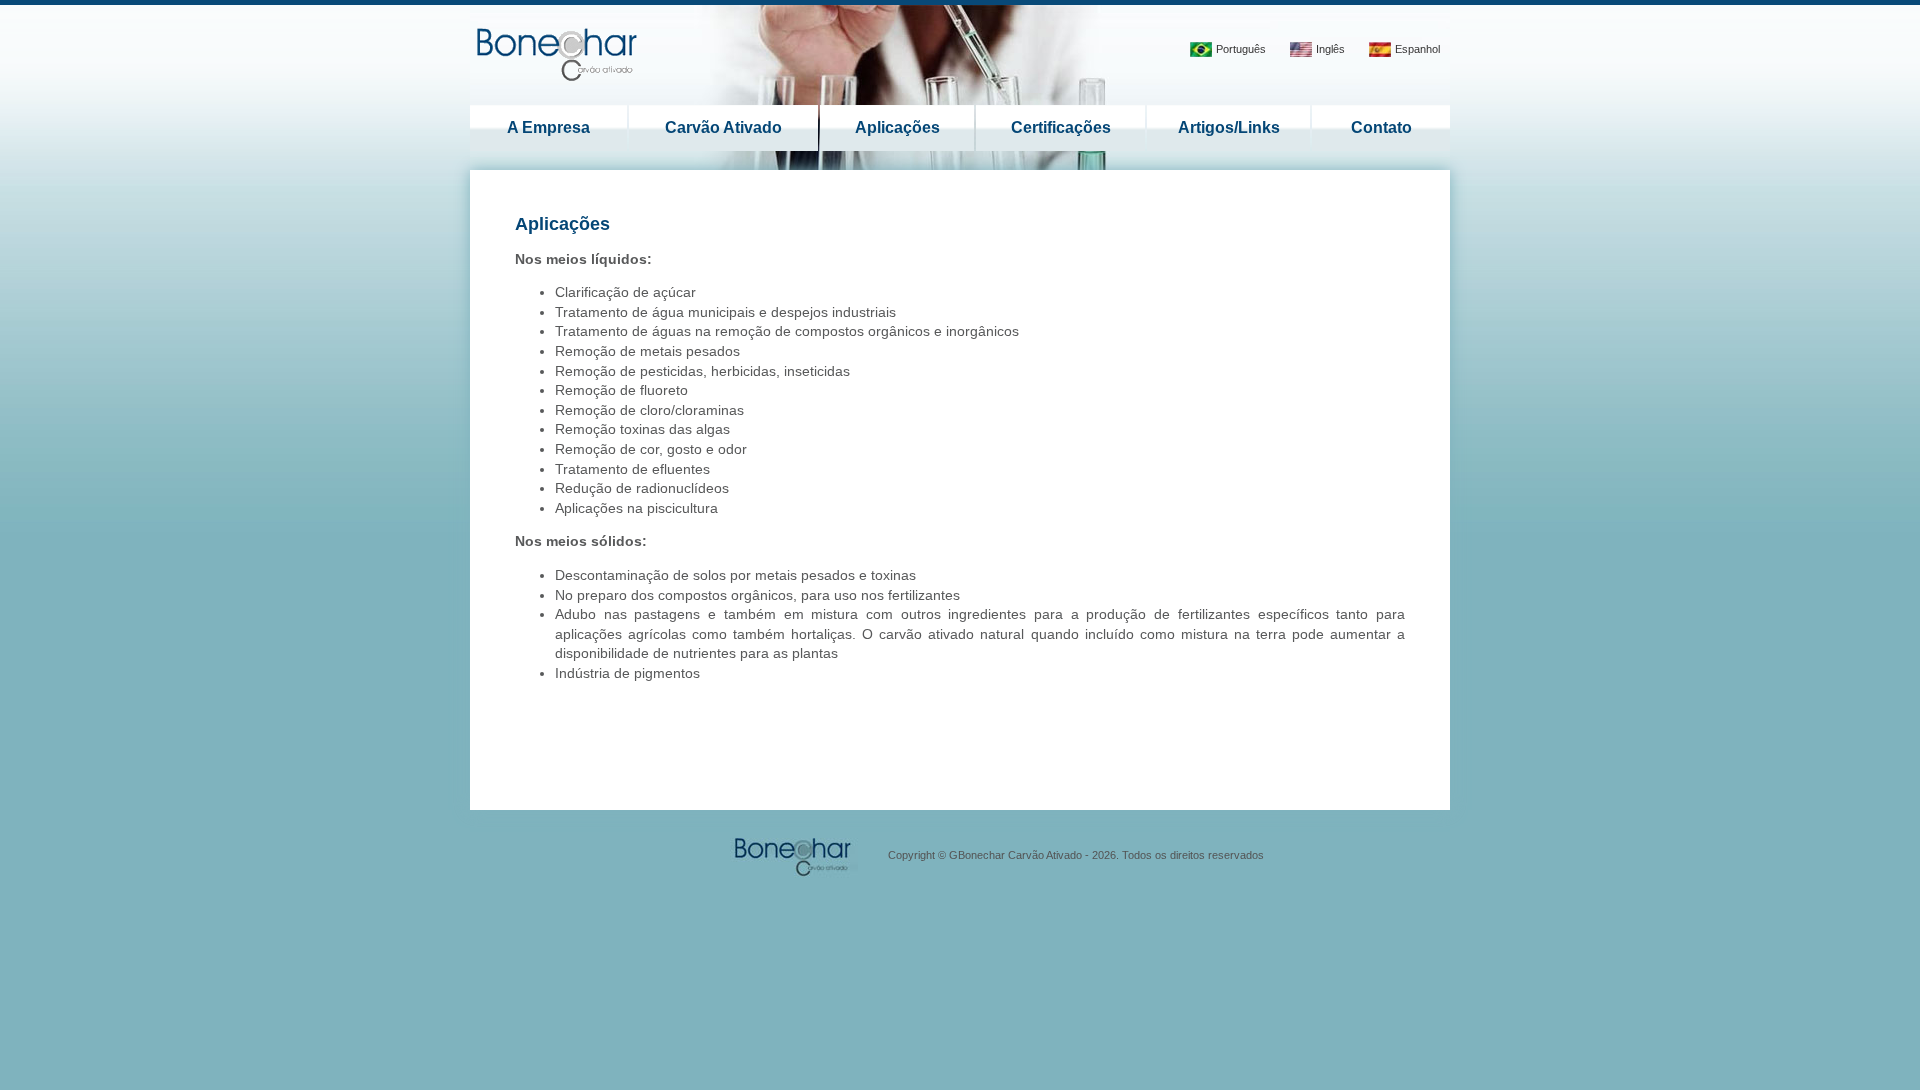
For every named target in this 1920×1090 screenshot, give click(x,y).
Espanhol (1417, 49)
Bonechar (558, 52)
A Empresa (548, 127)
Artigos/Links (1229, 127)
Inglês (1330, 49)
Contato (1381, 127)
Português (1241, 49)
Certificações (1061, 127)
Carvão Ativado (723, 127)
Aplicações (897, 127)
